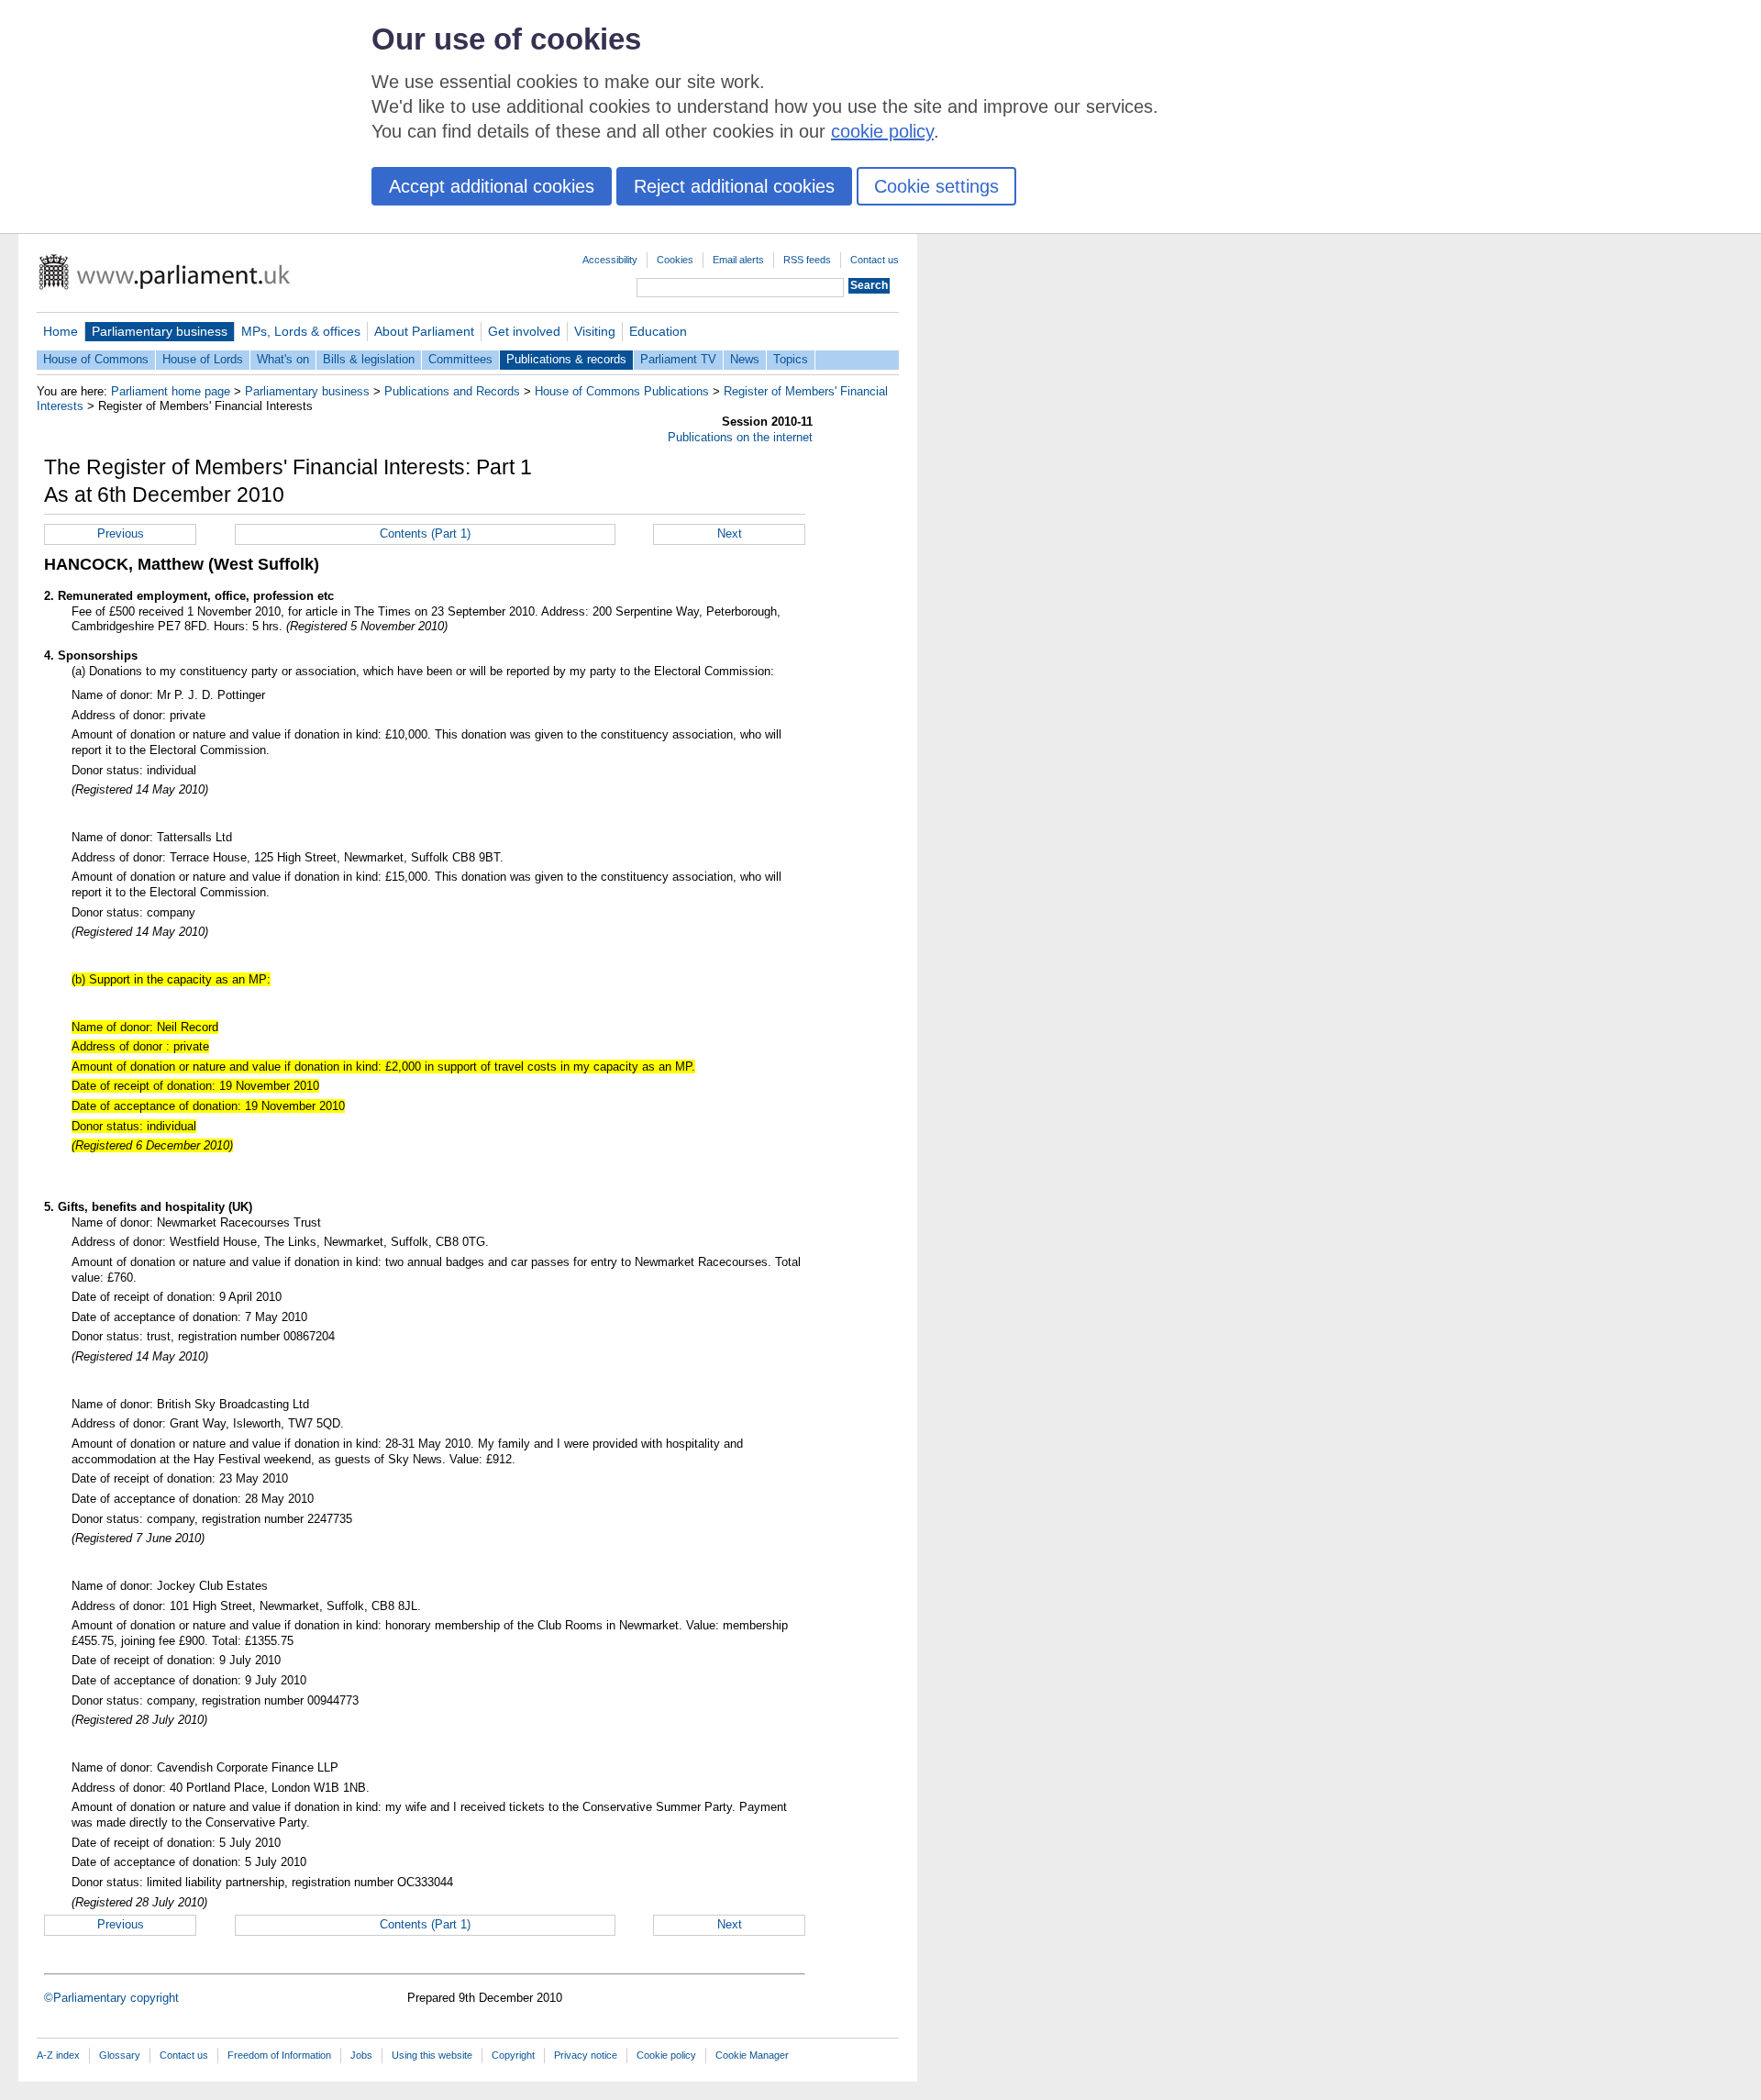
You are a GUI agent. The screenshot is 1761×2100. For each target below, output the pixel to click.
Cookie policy (666, 2055)
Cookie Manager (752, 2055)
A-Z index (58, 2055)
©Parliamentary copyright (111, 1998)
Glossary (120, 2055)
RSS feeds (807, 260)
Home (61, 331)
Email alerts (738, 260)
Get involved (524, 331)
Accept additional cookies (492, 186)
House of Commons (96, 359)
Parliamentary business (160, 331)
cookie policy (882, 131)
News (745, 359)
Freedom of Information (279, 2055)
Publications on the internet (740, 437)
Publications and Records (452, 391)
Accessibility (610, 260)
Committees (460, 359)
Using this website (432, 2055)
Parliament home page (171, 391)
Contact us (875, 260)
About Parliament (424, 331)
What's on (283, 359)
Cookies (675, 260)
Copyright (513, 2055)
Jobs (361, 2055)
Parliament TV (678, 359)
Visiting (595, 331)
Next (730, 533)
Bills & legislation (369, 359)
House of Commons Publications (622, 391)
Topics (791, 359)
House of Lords (203, 359)
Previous (121, 533)
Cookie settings (936, 186)
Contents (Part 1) (425, 533)
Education (658, 331)
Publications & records (566, 359)
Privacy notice (586, 2055)
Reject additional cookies (734, 186)
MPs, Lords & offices (301, 331)
